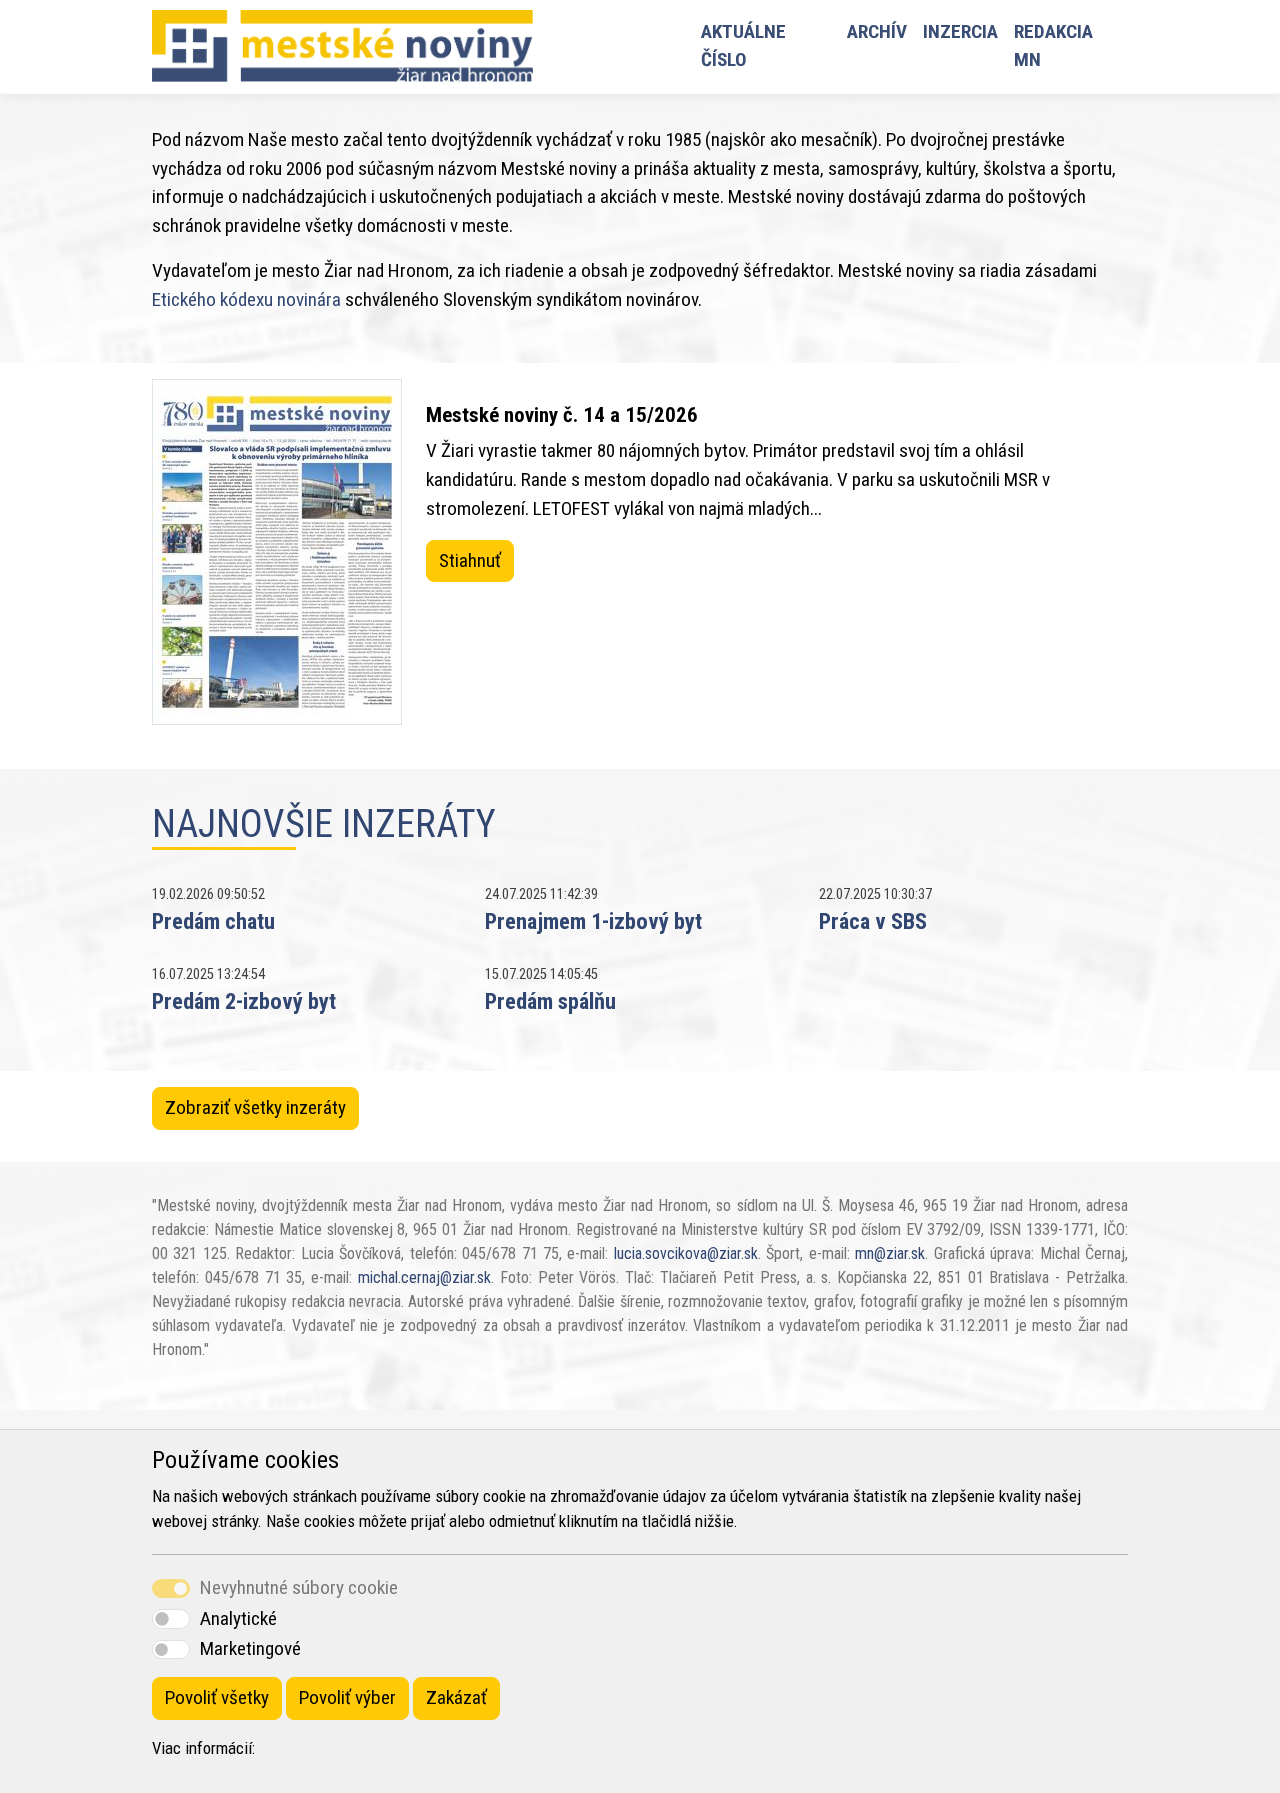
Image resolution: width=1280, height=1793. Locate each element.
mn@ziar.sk (890, 1253)
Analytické (238, 1618)
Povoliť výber (347, 1697)
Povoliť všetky (217, 1697)
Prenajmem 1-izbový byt (593, 921)
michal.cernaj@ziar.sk (424, 1277)
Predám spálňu (550, 1001)
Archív (877, 31)
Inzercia (960, 31)
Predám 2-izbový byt (244, 1001)
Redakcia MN (1053, 46)
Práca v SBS (873, 921)
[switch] (171, 1618)
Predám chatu (213, 921)
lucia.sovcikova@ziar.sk (686, 1253)
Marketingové (250, 1648)
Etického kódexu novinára (246, 299)
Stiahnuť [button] (470, 560)
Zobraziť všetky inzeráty (255, 1107)
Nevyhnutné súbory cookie (299, 1587)
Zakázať (456, 1697)
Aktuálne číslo (743, 46)
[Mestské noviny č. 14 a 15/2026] (277, 552)
